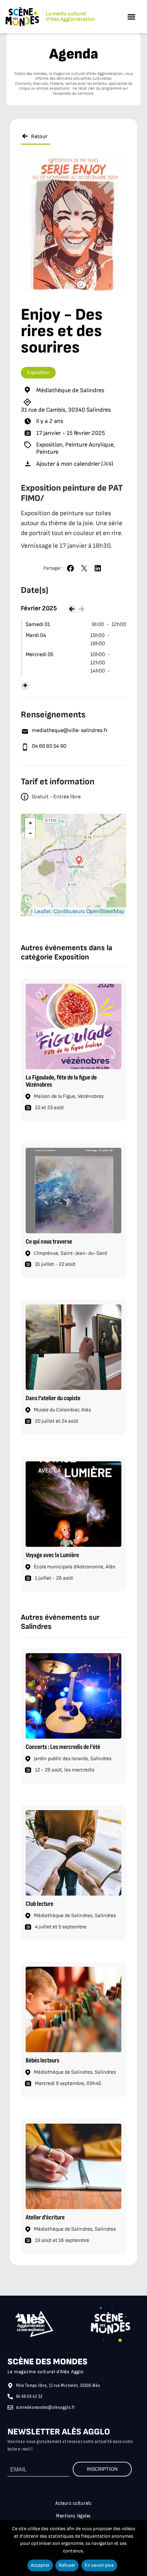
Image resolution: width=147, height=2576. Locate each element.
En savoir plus (99, 2565)
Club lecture (39, 1904)
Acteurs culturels (73, 2503)
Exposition (38, 373)
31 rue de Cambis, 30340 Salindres (66, 410)
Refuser (67, 2565)
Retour (39, 137)
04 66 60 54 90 (49, 746)
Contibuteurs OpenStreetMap (89, 911)
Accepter (40, 2565)
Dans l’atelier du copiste (53, 1398)
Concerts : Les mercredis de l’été (63, 1747)
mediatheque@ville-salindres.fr (70, 731)
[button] (131, 17)
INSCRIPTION (102, 2469)
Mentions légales (73, 2516)
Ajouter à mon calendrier (68, 464)
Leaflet (42, 911)
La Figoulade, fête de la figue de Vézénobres (61, 1081)
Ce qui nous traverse (49, 1242)
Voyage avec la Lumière (52, 1555)
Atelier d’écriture (45, 2218)
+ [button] (30, 823)
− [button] (30, 833)
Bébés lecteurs (42, 2061)
